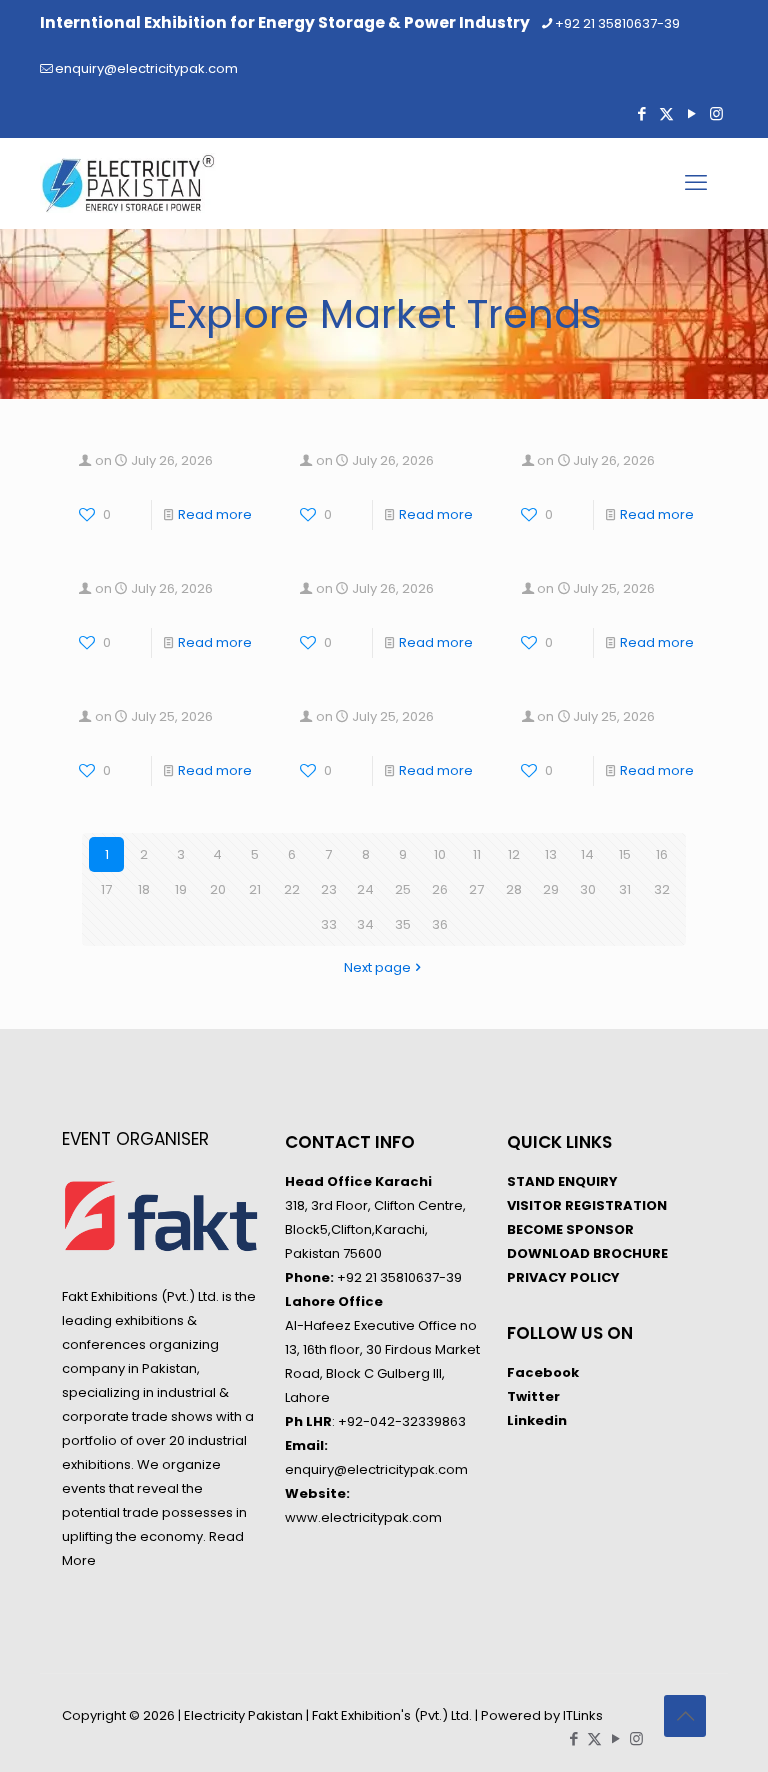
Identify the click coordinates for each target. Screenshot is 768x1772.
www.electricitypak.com (363, 1517)
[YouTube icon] (691, 113)
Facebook (543, 1372)
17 (106, 889)
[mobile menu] (696, 183)
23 (329, 889)
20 (218, 889)
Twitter (533, 1396)
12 (514, 854)
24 (365, 889)
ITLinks (583, 1715)
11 (477, 854)
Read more (215, 514)
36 (440, 924)
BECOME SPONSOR (570, 1229)
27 (476, 889)
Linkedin (537, 1420)
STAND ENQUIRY (562, 1181)
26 (440, 889)
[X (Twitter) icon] (666, 113)
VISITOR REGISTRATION (587, 1205)
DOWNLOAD (548, 1253)
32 (662, 889)
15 (625, 854)
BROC (611, 1253)
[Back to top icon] (685, 1716)
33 (329, 924)
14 (587, 854)
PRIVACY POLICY (563, 1277)
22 (292, 889)
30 (588, 889)
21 (255, 889)
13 (551, 854)
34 (365, 924)
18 (144, 889)
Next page (377, 967)
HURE (650, 1253)
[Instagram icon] (716, 113)
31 (625, 889)
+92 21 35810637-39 (617, 23)
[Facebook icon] (641, 113)
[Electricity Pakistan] (128, 183)
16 (662, 854)
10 (440, 854)
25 (403, 889)
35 (403, 924)
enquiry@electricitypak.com (146, 68)
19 (181, 889)
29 (551, 889)
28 (514, 889)
